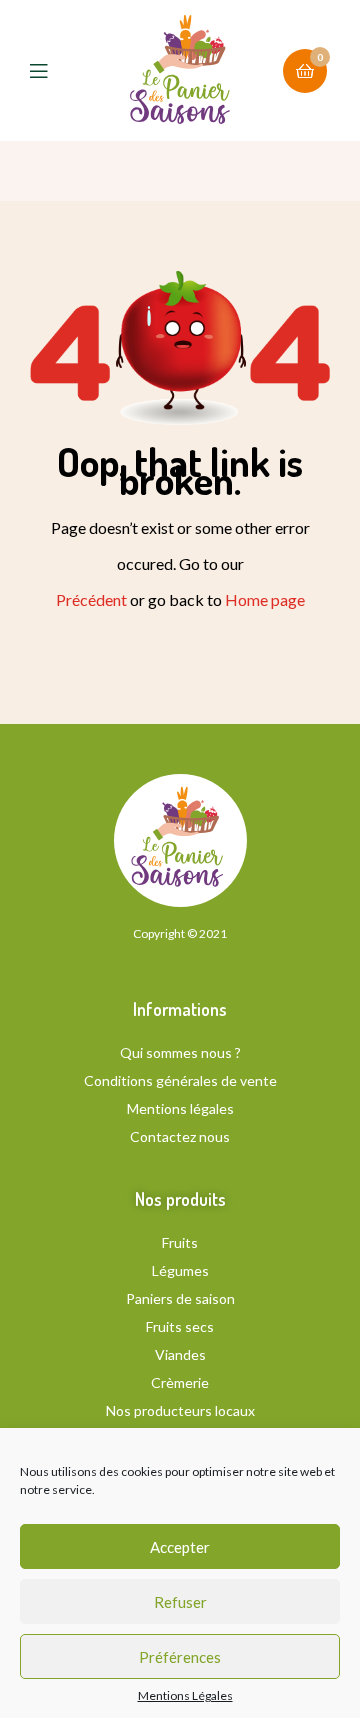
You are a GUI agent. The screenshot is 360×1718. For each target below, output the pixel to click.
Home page (265, 599)
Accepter (180, 1547)
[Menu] (53, 71)
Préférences (180, 1657)
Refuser (180, 1602)
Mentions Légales (185, 1696)
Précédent (91, 599)
